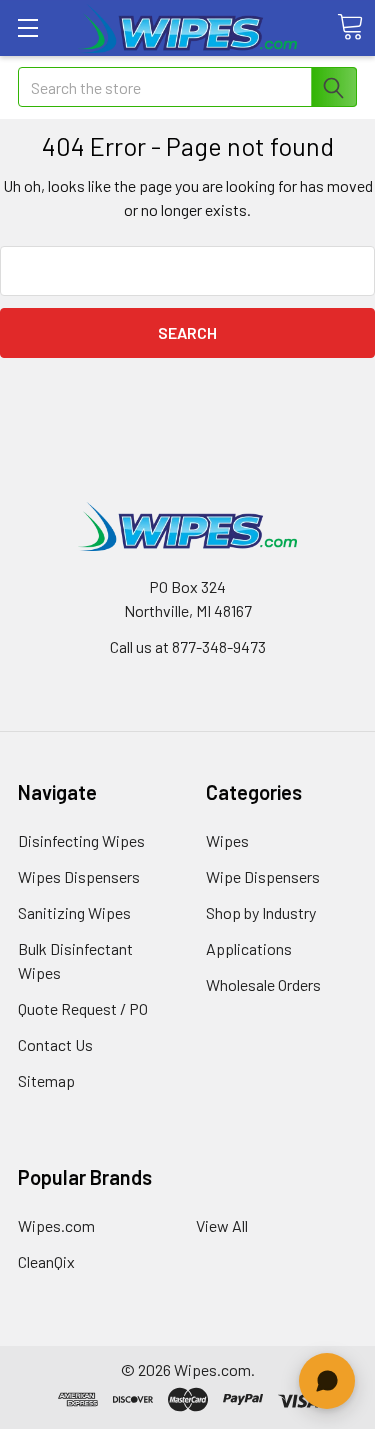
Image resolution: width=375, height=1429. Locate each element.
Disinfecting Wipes (81, 840)
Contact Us (55, 1044)
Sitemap (46, 1080)
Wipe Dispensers (263, 876)
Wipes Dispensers (79, 876)
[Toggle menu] (27, 27)
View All (222, 1225)
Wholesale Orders (263, 984)
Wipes (227, 840)
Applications (249, 948)
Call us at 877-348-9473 (188, 646)
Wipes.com (56, 1225)
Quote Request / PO (83, 1008)
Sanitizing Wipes (74, 912)
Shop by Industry (261, 912)
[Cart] (350, 27)
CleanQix (46, 1261)
